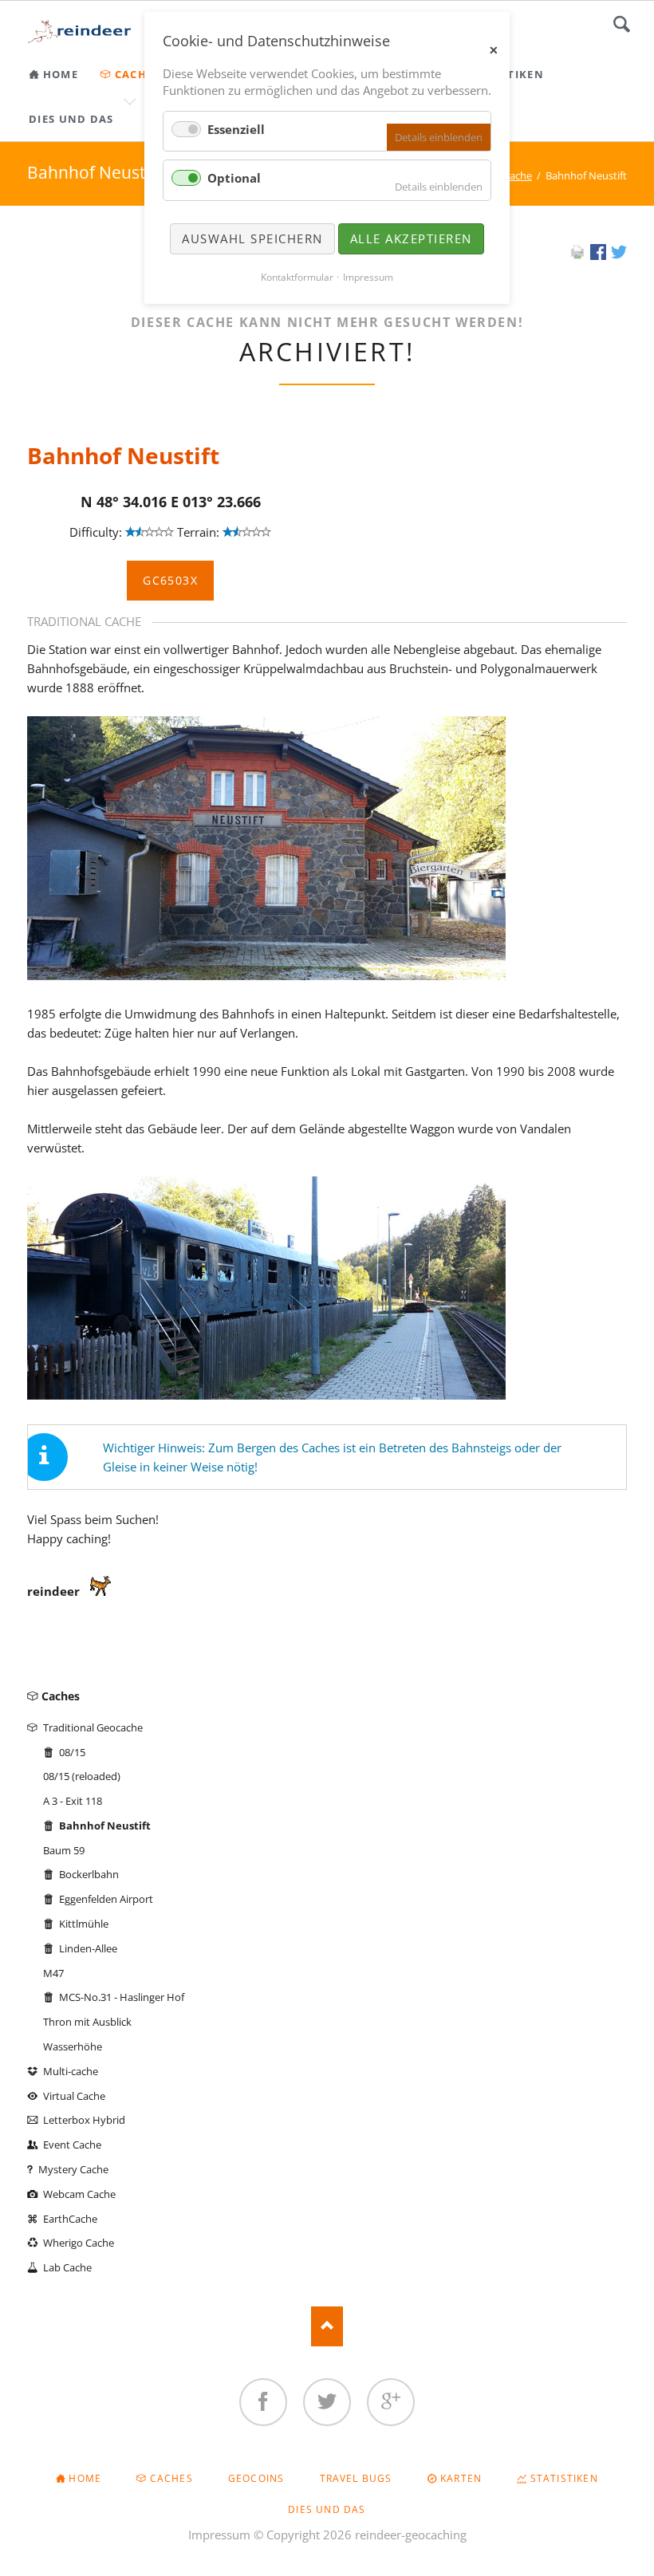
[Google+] (391, 2402)
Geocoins (256, 2478)
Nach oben (327, 2326)
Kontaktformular (297, 277)
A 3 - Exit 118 (73, 1801)
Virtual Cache (74, 2096)
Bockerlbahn (89, 1874)
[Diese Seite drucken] (577, 255)
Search (622, 24)
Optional (234, 178)
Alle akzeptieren (411, 238)
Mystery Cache (73, 2169)
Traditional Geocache (93, 1727)
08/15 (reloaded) (82, 1776)
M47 (53, 1973)
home (85, 2478)
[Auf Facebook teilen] (598, 255)
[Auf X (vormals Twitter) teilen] (619, 255)
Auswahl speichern (252, 238)
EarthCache (70, 2219)
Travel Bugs (356, 2478)
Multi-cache (71, 2071)
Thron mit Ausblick (87, 2022)
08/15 (72, 1752)
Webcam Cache (79, 2194)
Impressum (219, 2535)
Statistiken (564, 2478)
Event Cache (72, 2145)
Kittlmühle (84, 1924)
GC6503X (170, 580)
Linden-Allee (88, 1948)
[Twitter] (327, 2402)
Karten (461, 2478)
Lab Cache (67, 2267)
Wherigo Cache (79, 2243)
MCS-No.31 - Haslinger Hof (122, 1997)
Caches (61, 1696)
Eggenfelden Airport (106, 1899)
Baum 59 (64, 1850)
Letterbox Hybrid (84, 2120)
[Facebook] (263, 2402)
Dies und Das (327, 2509)
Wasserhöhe (73, 2046)
